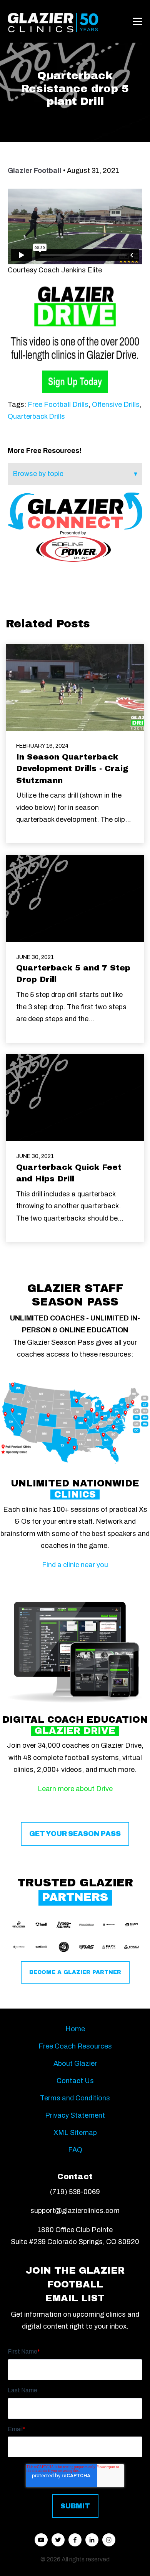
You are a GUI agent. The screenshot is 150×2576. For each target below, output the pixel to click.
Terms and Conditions (75, 2098)
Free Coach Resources (75, 2046)
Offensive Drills (116, 405)
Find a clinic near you (75, 1565)
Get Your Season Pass (75, 1834)
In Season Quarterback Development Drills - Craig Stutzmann (72, 769)
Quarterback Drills (36, 416)
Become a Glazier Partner (75, 1972)
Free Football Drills (58, 405)
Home (75, 2029)
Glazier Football (35, 171)
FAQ (75, 2150)
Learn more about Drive (75, 1789)
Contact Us (75, 2081)
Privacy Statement (75, 2115)
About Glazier (75, 2063)
